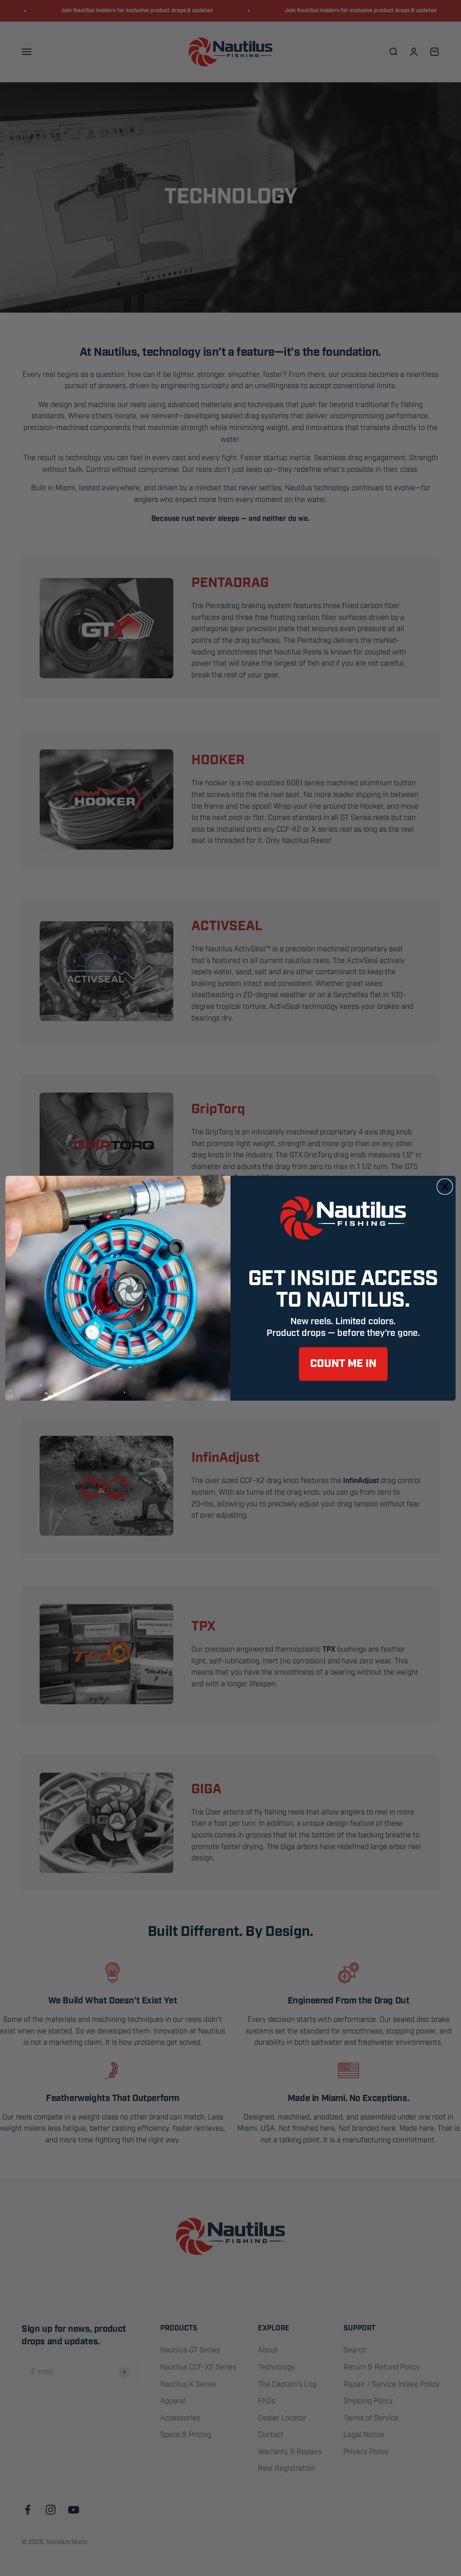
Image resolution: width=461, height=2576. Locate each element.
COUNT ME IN (343, 1364)
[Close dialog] (445, 1187)
